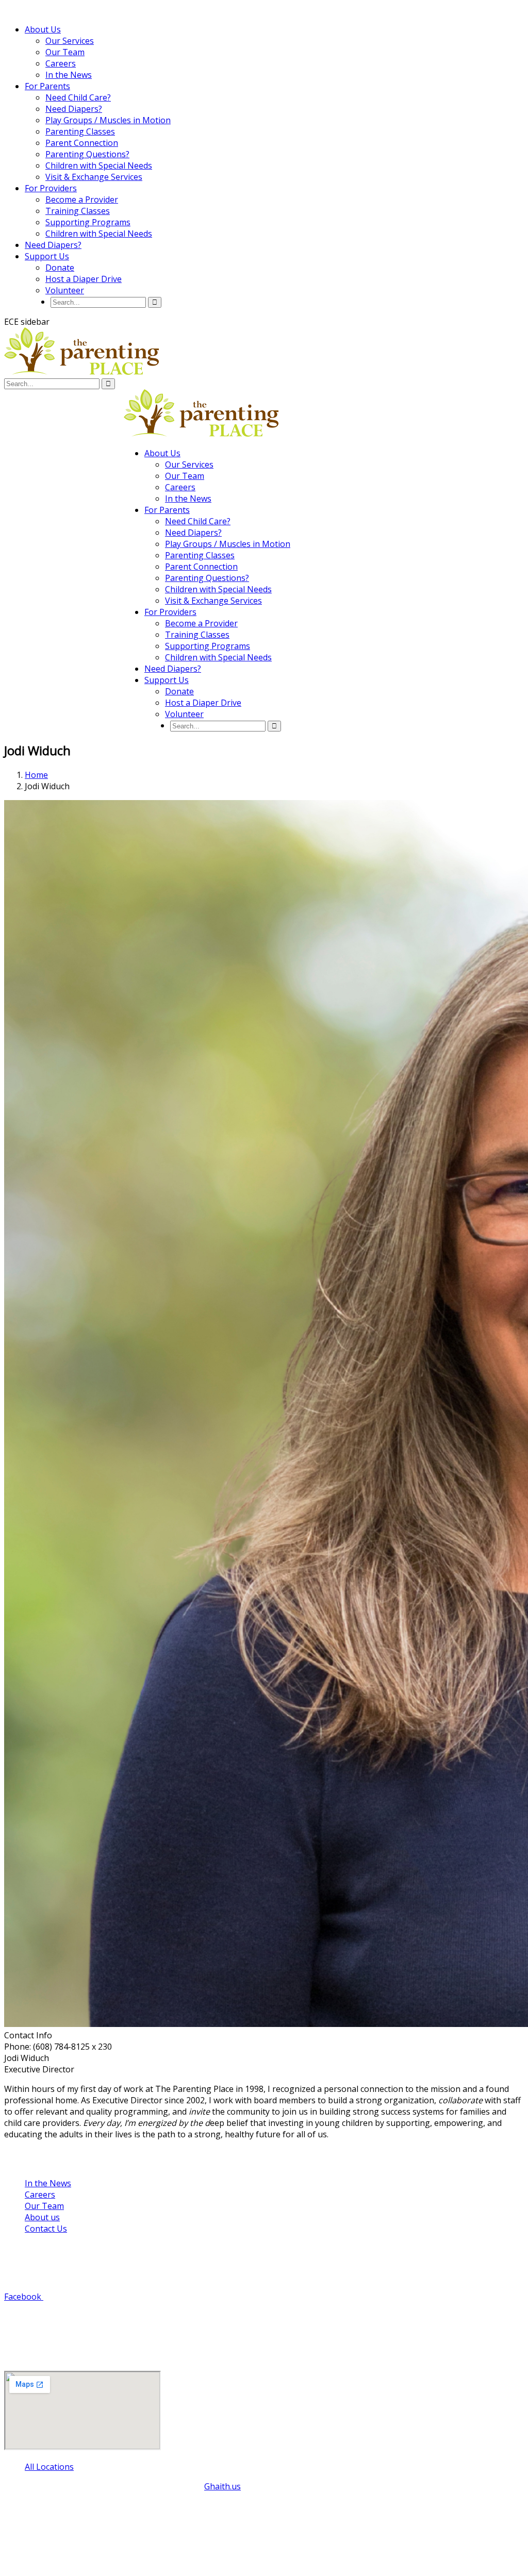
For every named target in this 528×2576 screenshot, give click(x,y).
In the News (69, 75)
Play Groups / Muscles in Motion (108, 120)
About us (42, 2217)
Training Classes (78, 211)
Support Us (47, 256)
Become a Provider (82, 200)
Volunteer (65, 290)
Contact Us (46, 2229)
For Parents (47, 86)
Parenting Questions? (87, 154)
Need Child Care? (78, 97)
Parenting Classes (80, 131)
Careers (61, 63)
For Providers (51, 188)
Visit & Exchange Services (94, 177)
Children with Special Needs (99, 165)
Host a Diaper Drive (84, 279)
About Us (43, 29)
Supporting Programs (88, 222)
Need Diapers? (74, 109)
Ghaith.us (222, 2486)
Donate (60, 268)
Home (36, 775)
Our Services (70, 41)
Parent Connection (82, 143)
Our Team (65, 52)
